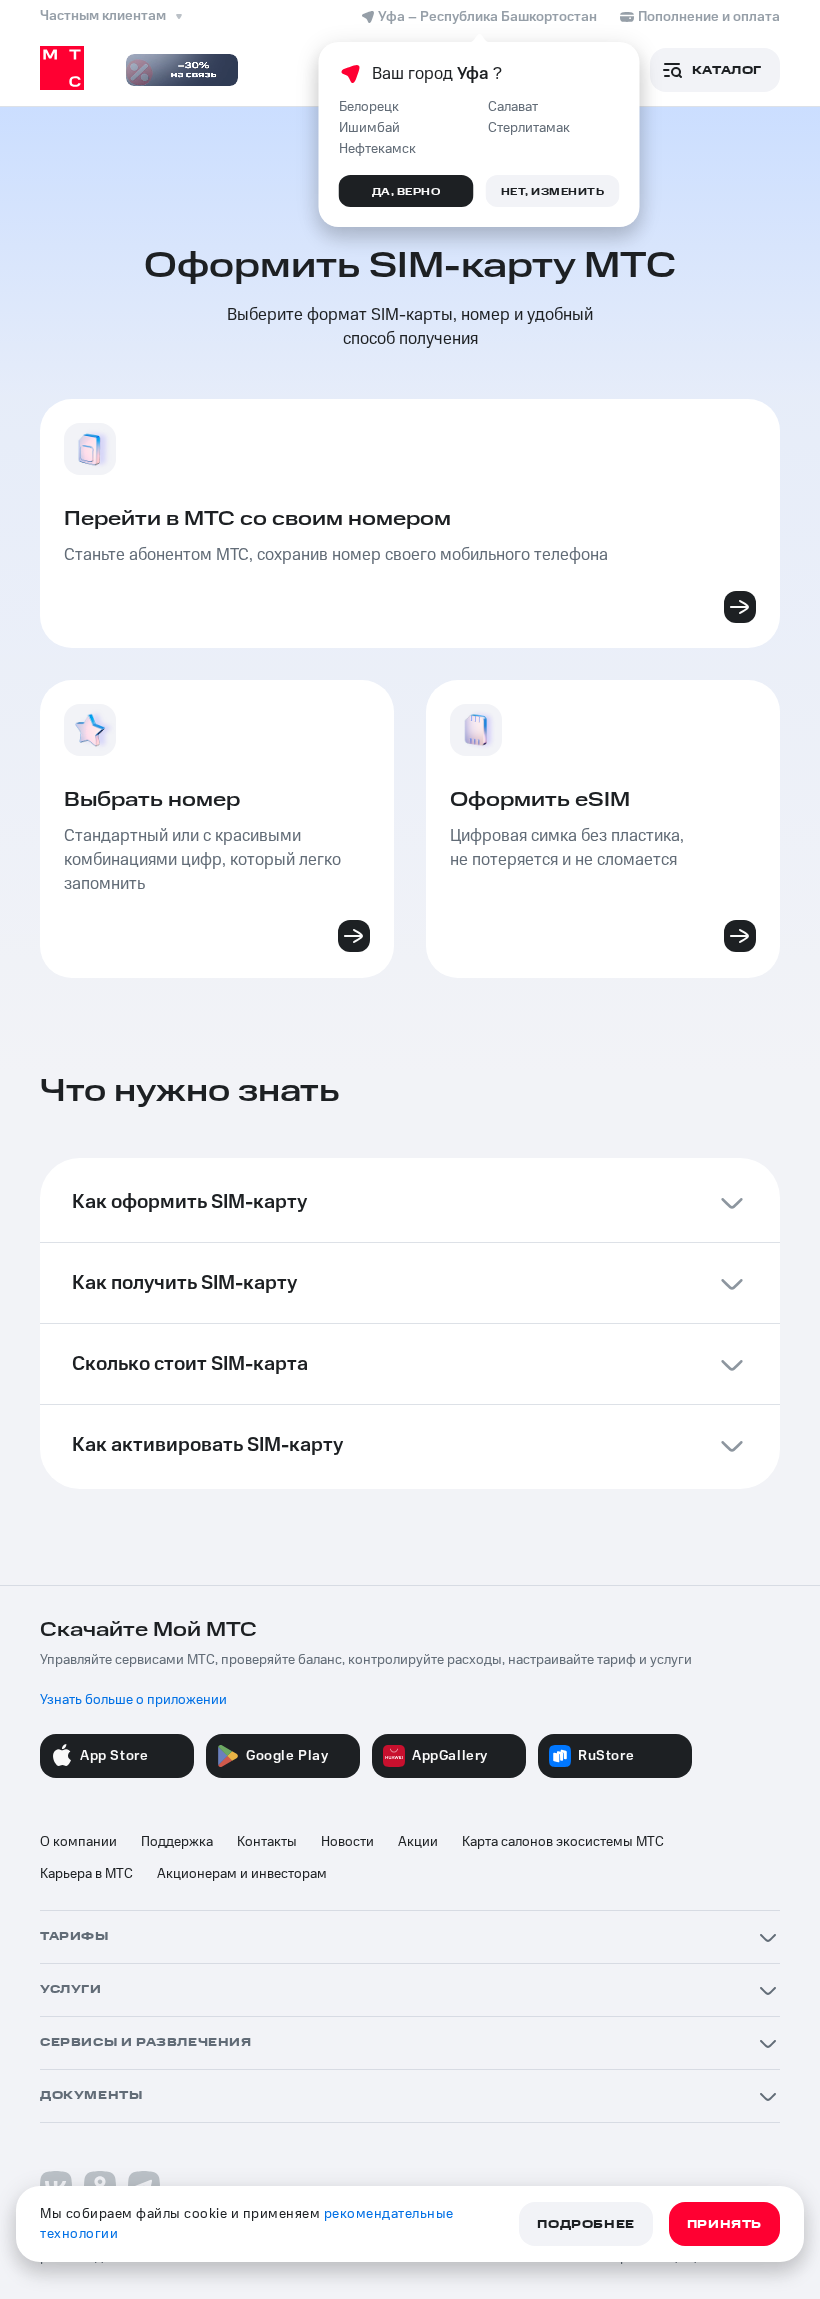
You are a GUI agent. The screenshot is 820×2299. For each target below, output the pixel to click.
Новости (347, 1842)
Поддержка (177, 1842)
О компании (78, 1842)
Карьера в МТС (86, 1874)
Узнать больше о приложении (133, 1700)
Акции (418, 1842)
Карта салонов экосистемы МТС (563, 1842)
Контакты (267, 1842)
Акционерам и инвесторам (242, 1874)
